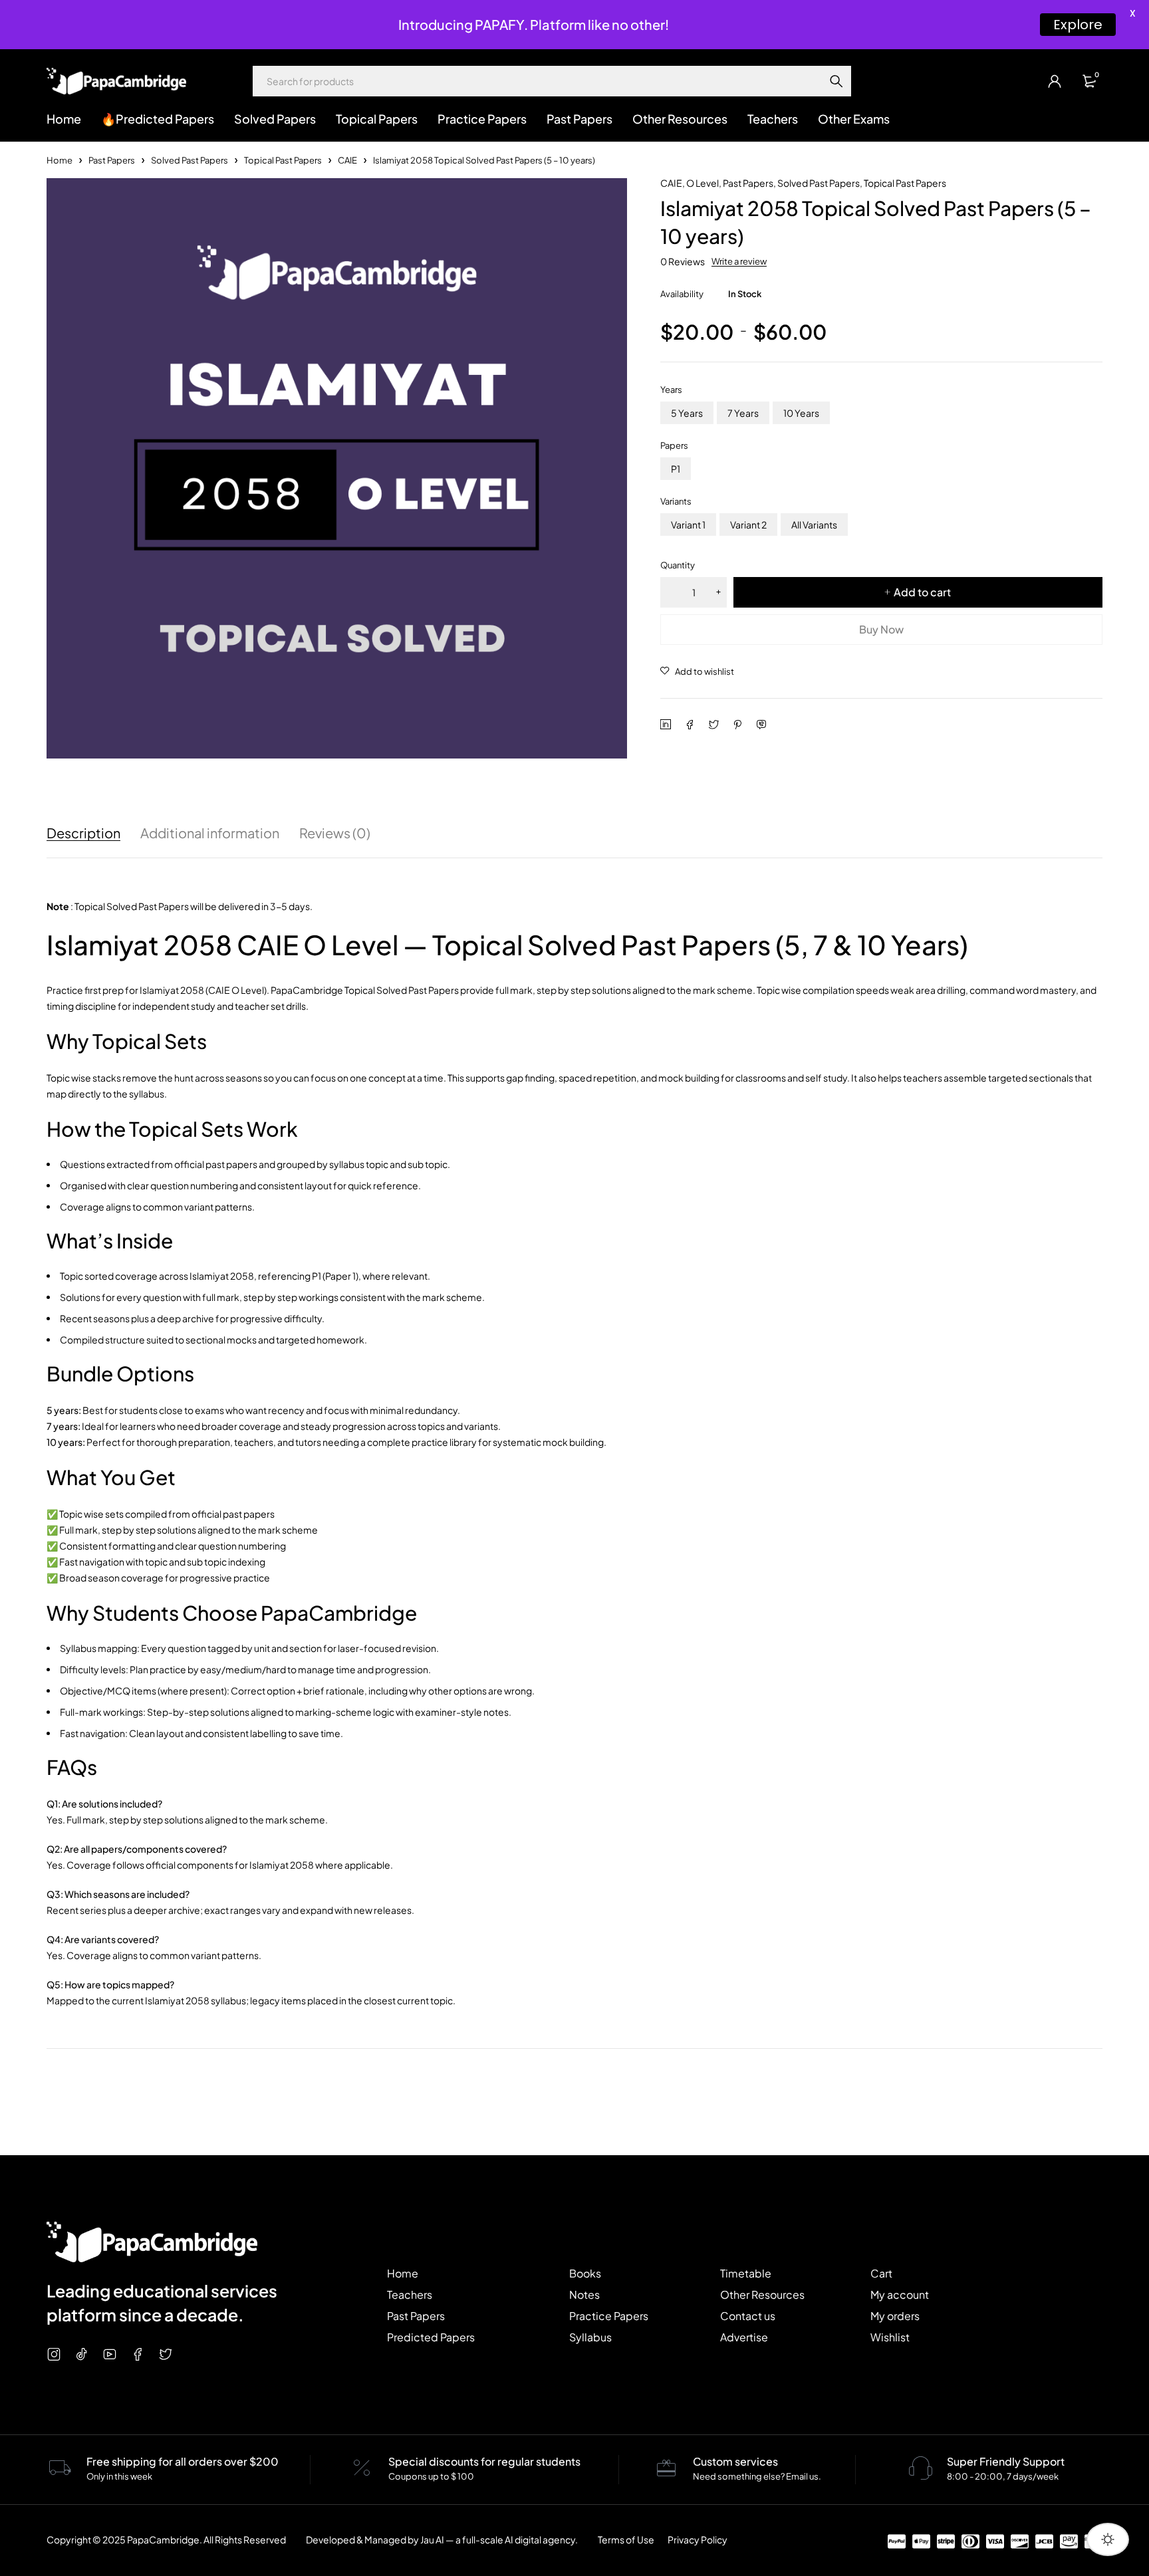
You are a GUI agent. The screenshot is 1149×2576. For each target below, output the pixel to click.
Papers (674, 445)
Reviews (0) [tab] (335, 833)
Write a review (739, 261)
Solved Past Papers (190, 160)
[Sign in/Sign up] (1055, 81)
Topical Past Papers (283, 160)
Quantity (678, 565)
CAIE (347, 160)
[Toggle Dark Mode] (1108, 2539)
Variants (676, 501)
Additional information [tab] (210, 833)
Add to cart (922, 592)
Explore (1078, 25)
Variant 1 (688, 525)
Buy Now (881, 629)
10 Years (801, 413)
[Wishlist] (697, 671)
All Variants (814, 525)
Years (671, 390)
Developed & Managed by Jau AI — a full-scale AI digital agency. (442, 2539)
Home (60, 160)
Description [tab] (83, 833)
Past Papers (112, 160)
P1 (676, 469)
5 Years (687, 413)
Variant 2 (748, 525)
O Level (702, 183)
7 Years (743, 413)
